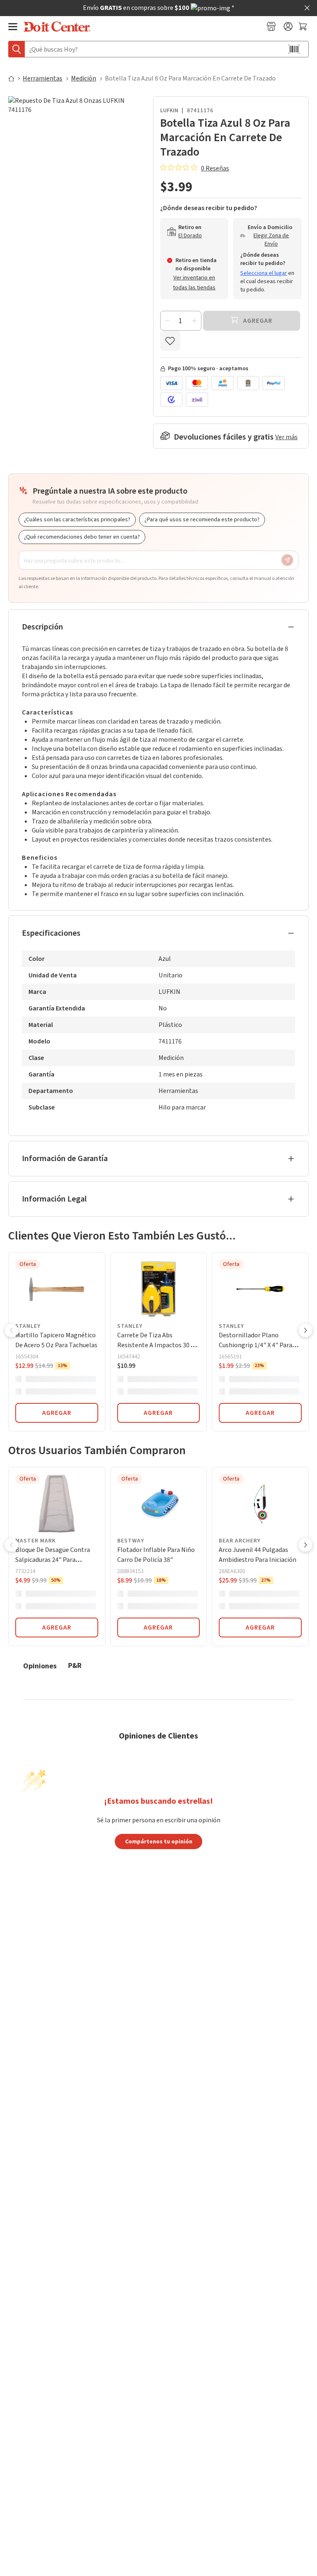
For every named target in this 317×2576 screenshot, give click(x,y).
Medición (84, 78)
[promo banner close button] (307, 8)
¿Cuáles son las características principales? (77, 520)
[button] (12, 1331)
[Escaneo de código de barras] (294, 49)
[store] (271, 26)
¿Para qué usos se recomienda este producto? (202, 520)
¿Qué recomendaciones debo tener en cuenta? (82, 537)
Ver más (286, 437)
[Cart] (304, 26)
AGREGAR (57, 1413)
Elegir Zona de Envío (271, 240)
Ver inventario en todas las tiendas (194, 283)
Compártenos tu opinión (159, 1841)
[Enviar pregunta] (287, 560)
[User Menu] (288, 26)
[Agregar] (194, 321)
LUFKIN (169, 111)
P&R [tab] (75, 1665)
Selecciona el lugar (264, 273)
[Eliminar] (167, 321)
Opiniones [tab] (40, 1666)
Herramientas (43, 78)
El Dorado (190, 236)
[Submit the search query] (17, 49)
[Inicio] (15, 78)
